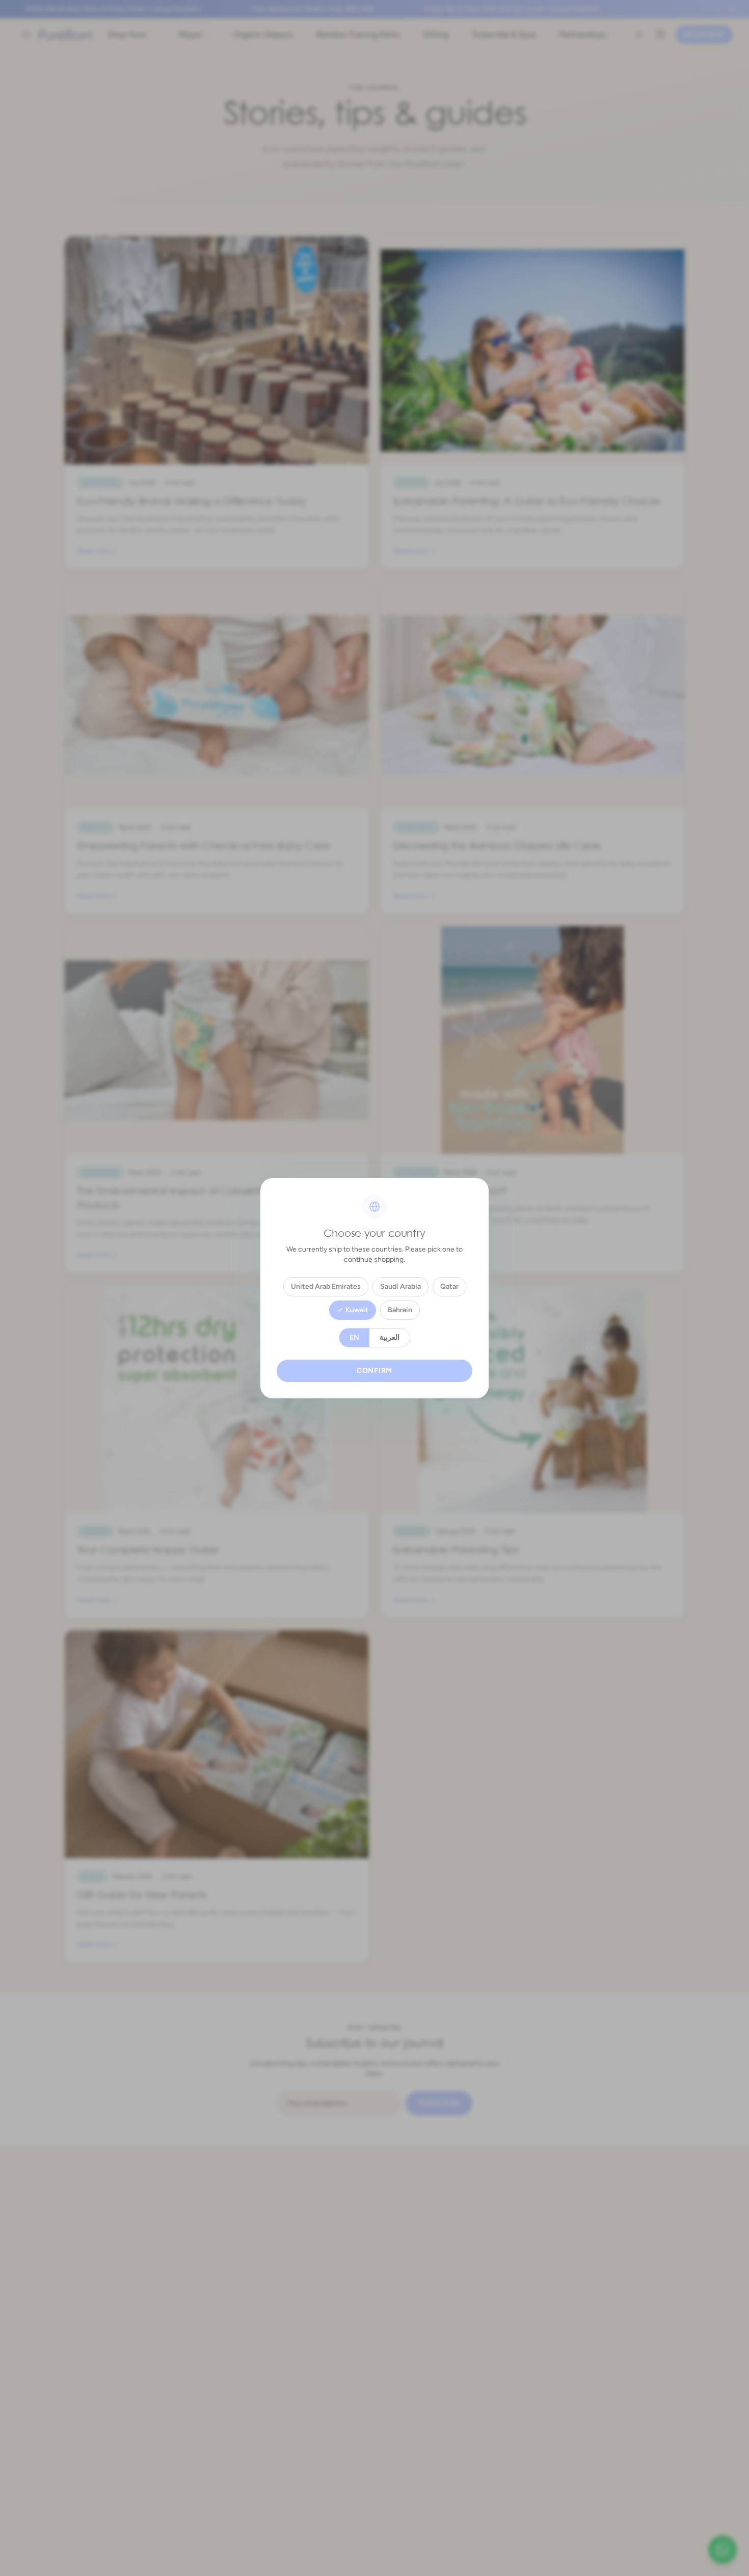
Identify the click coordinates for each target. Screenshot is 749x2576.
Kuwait (357, 1310)
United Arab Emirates (326, 1286)
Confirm (374, 1371)
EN (354, 1337)
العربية (390, 1337)
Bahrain (400, 1310)
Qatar (449, 1286)
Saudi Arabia (400, 1286)
